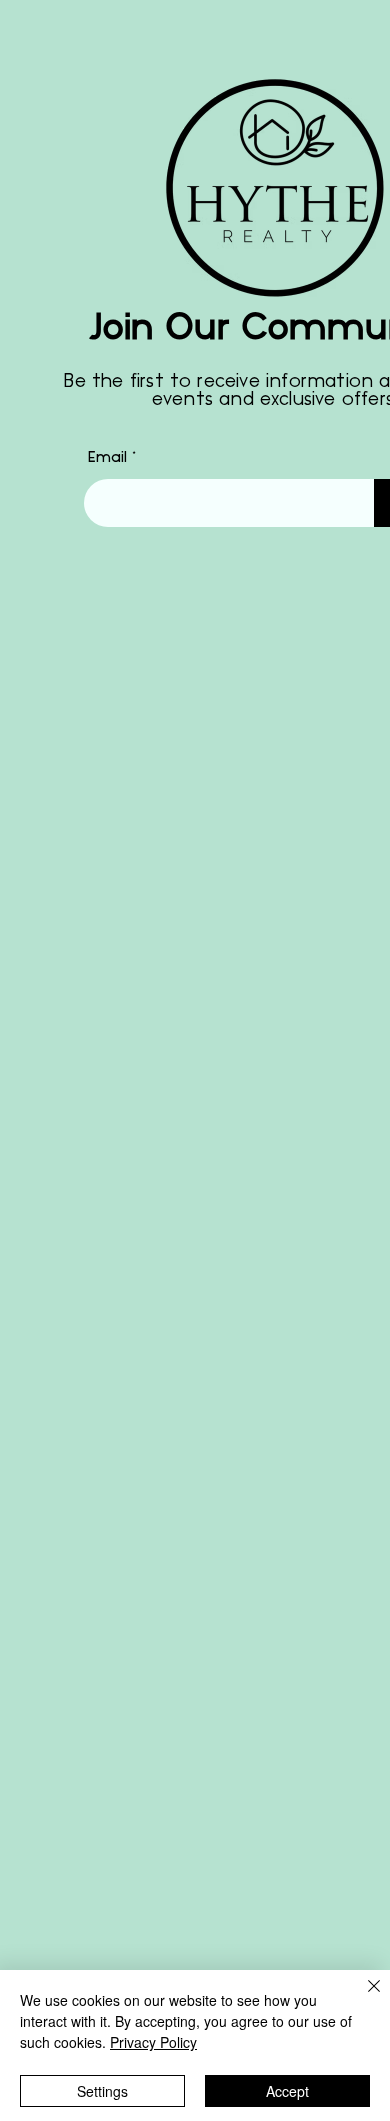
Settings (102, 2091)
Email (107, 458)
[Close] (362, 1998)
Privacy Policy (153, 2042)
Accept (287, 2091)
